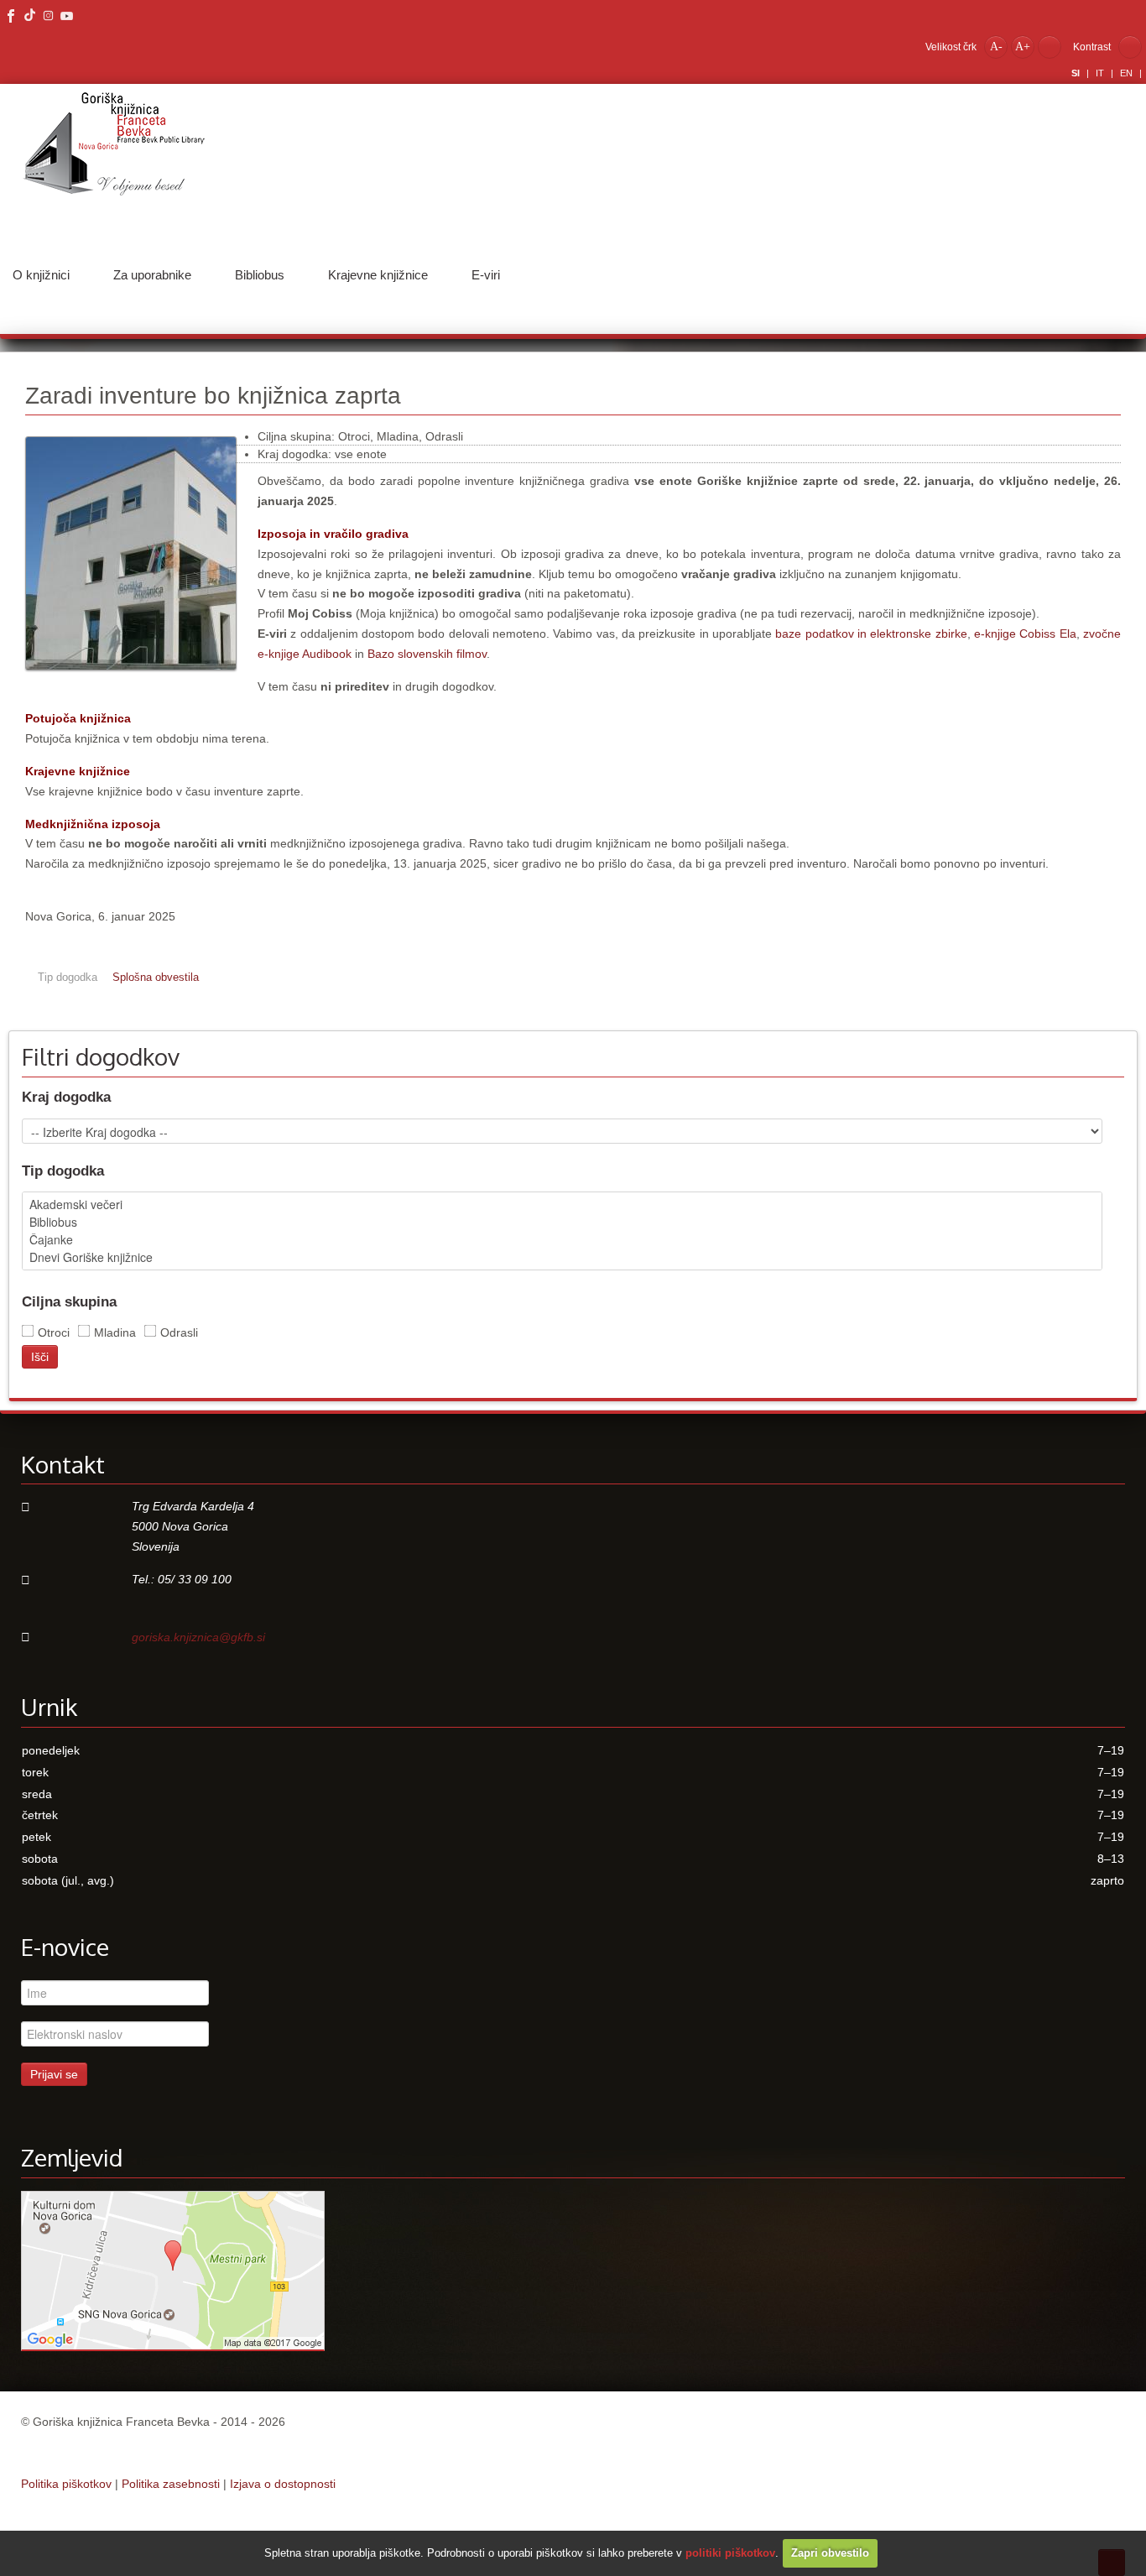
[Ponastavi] (1050, 46)
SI (1077, 73)
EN (1128, 73)
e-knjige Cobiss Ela (1025, 634)
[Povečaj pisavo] (1023, 46)
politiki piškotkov (730, 2553)
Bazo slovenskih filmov (427, 654)
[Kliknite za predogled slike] (131, 679)
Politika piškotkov (66, 2484)
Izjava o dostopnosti (283, 2484)
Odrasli (179, 1332)
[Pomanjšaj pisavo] (996, 46)
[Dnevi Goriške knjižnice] (562, 1257)
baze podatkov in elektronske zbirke (871, 634)
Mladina (115, 1332)
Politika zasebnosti (171, 2484)
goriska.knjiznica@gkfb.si (198, 1637)
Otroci (54, 1332)
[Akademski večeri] (562, 1205)
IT (1101, 73)
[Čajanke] (562, 1240)
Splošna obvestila (156, 978)
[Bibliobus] (562, 1222)
